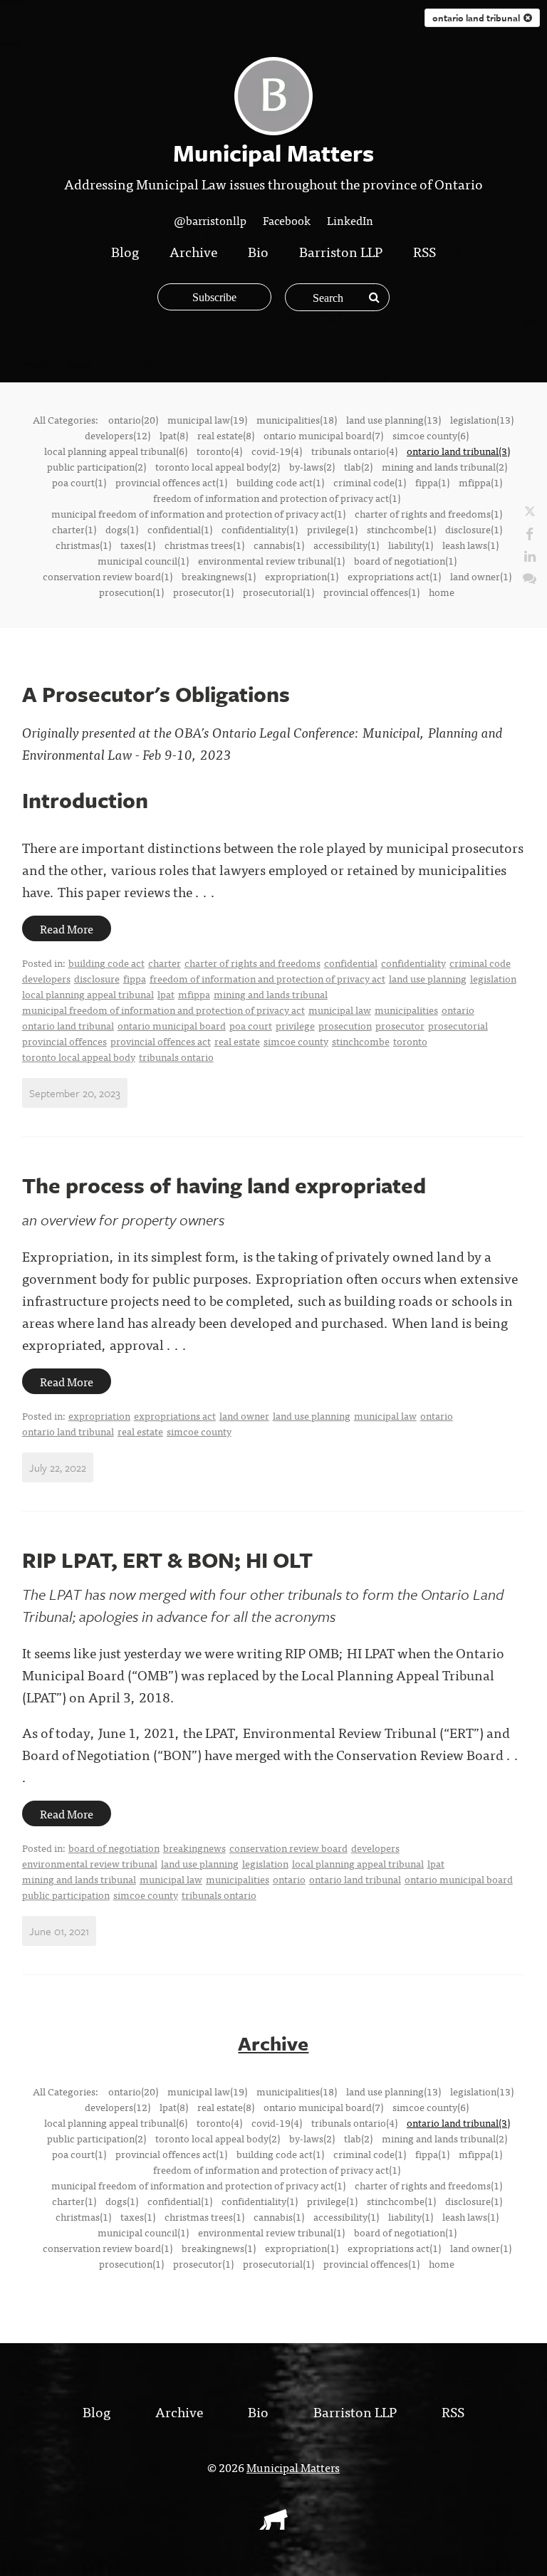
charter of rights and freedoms (252, 963)
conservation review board (288, 1848)
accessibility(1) (346, 545)
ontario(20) (133, 419)
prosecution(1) (131, 592)
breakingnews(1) (219, 576)
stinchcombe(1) (401, 529)
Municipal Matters (293, 2467)
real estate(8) (226, 435)
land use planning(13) (394, 419)
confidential (351, 963)
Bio (258, 251)
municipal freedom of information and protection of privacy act (163, 1010)
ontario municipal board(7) (323, 435)
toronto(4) (219, 451)
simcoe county (296, 1041)
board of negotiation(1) (405, 560)
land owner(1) (481, 576)
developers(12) (118, 435)
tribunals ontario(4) (354, 451)
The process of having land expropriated (224, 1185)
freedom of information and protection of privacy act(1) (277, 498)
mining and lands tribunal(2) (444, 466)
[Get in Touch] (530, 577)
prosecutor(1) (203, 592)
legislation (493, 978)
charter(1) (74, 529)
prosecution (345, 1025)
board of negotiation (114, 1848)
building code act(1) (280, 482)
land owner (244, 1415)
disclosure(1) (474, 529)
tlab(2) (358, 466)
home (442, 592)
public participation (66, 1895)
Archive (193, 251)
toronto (410, 1041)
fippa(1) (432, 482)
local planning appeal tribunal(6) (116, 451)
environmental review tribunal (90, 1863)
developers (46, 978)
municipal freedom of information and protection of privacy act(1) (198, 513)
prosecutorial (458, 1025)
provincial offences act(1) (171, 482)
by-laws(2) (312, 466)
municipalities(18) (297, 419)
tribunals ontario (176, 1057)
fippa (135, 978)
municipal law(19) (207, 419)
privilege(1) (332, 529)
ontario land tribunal (68, 1025)
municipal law (340, 1010)
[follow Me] (530, 511)
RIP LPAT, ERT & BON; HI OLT (167, 1560)
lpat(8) (174, 435)
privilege (295, 1025)
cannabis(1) (279, 545)
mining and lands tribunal (271, 994)
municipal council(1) (143, 560)
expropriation (99, 1415)
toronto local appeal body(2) (218, 466)
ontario (458, 1010)
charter (165, 963)
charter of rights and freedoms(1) (428, 513)
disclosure (97, 978)
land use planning (428, 978)
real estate (237, 1041)
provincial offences (64, 1041)
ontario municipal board (172, 1025)
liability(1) (411, 545)
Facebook (287, 220)
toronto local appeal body (79, 1057)
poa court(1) (79, 482)
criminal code (480, 963)
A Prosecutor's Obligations (156, 694)
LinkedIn (350, 220)
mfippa (194, 994)
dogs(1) (122, 529)
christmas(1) (83, 545)
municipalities (406, 1010)
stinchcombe (361, 1041)
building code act (106, 963)
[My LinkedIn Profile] (530, 555)
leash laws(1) (470, 545)
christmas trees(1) (204, 545)
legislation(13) (482, 419)
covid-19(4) (277, 451)
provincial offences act (161, 1041)
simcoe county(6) (431, 435)
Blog (125, 251)
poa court (251, 1025)
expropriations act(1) (394, 576)
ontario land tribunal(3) (458, 451)
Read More (67, 928)
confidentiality (413, 963)
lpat (166, 994)
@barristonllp (210, 220)
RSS (424, 251)
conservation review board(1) (108, 576)
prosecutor (400, 1025)
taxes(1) (138, 545)
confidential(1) (180, 529)
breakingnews (194, 1848)
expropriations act (175, 1415)
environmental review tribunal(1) (271, 560)
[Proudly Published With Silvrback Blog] (273, 2525)
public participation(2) (97, 466)
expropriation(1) (302, 576)
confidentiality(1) (260, 529)
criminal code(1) (370, 482)
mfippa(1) (480, 482)
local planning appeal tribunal (88, 994)
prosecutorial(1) (278, 592)
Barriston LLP (341, 251)
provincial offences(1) (371, 592)
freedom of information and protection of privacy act (267, 978)
